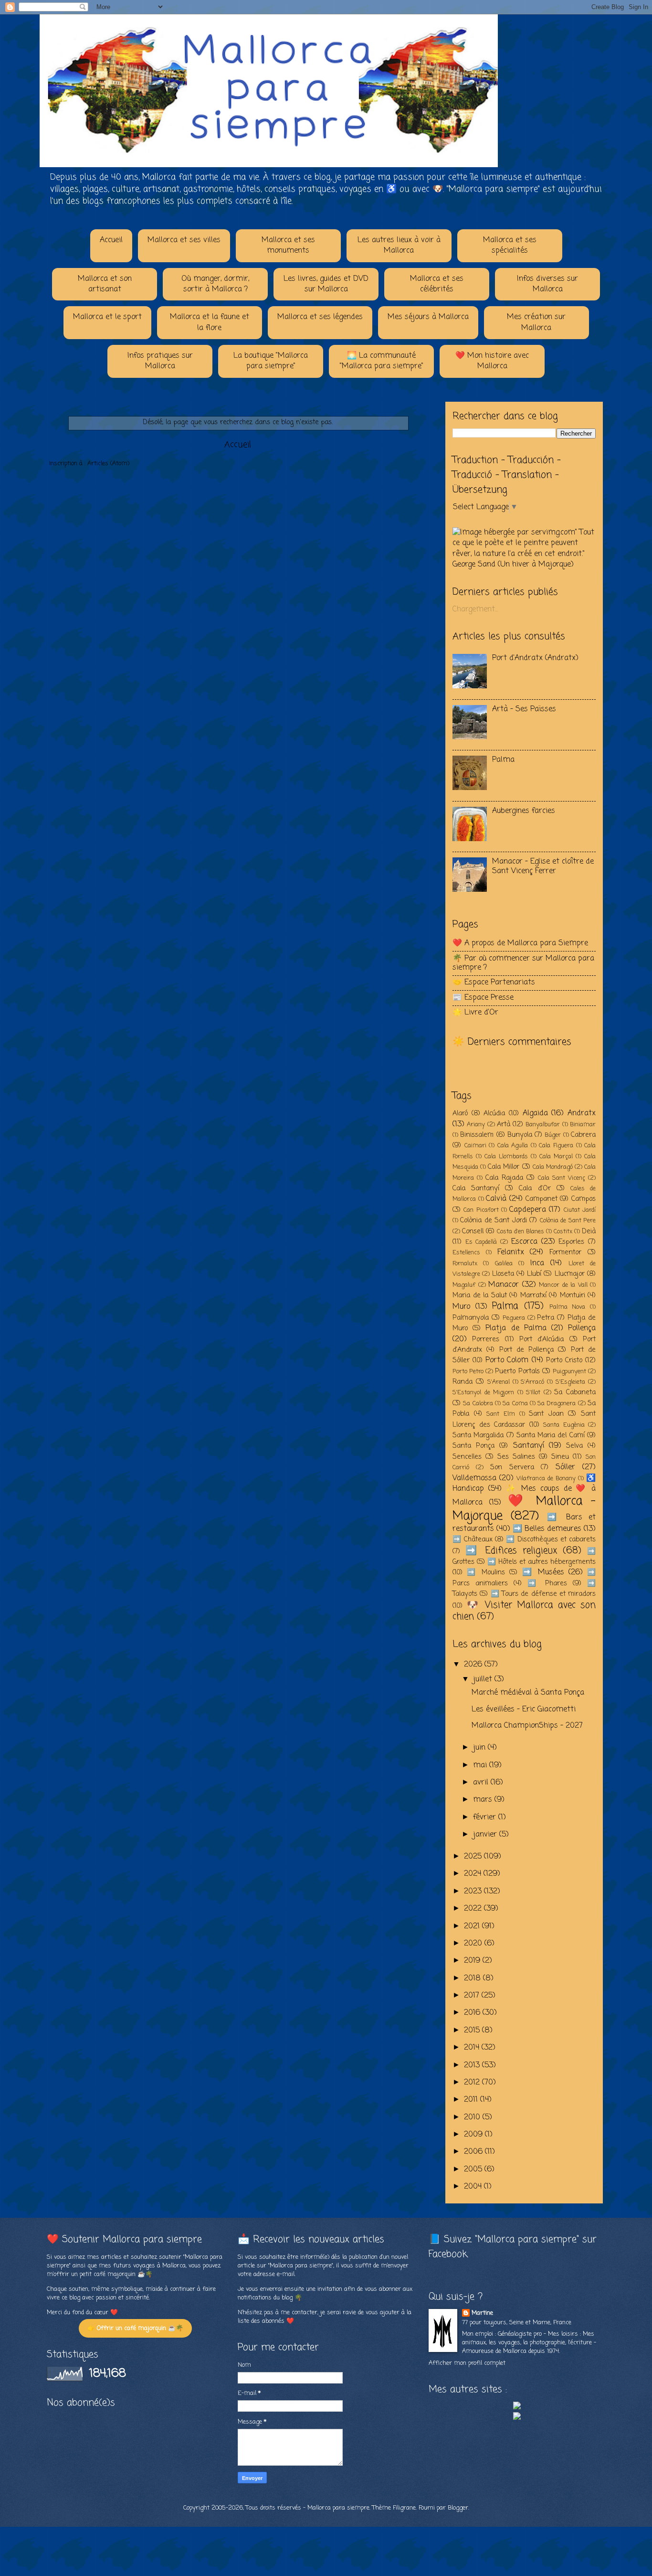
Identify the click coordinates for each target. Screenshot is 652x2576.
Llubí (534, 1274)
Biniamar (583, 1125)
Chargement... (475, 609)
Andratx (582, 1113)
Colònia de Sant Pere (568, 1221)
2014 (473, 2048)
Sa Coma (515, 1404)
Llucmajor (570, 1274)
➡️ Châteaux (473, 1539)
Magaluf (464, 1285)
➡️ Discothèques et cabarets (551, 1539)
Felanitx (511, 1252)
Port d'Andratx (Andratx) (535, 658)
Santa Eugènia (564, 1425)
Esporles (571, 1242)
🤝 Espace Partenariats (494, 983)
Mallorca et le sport (107, 317)
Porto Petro (468, 1372)
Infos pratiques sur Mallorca (160, 361)
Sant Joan (546, 1414)
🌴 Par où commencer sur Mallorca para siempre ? (523, 963)
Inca (537, 1263)
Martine (482, 2313)
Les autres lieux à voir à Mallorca (399, 246)
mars (484, 1800)
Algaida (535, 1113)
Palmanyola (471, 1318)
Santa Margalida (478, 1435)
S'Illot (533, 1393)
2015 (473, 2031)
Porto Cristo (564, 1360)
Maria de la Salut (480, 1295)
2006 (474, 2152)
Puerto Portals (517, 1371)
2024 (474, 1874)
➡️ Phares (547, 1583)
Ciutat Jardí (580, 1210)
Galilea (504, 1264)
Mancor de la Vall (563, 1285)
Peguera (514, 1318)
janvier (486, 1835)
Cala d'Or (535, 1188)
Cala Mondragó (553, 1167)
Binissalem (477, 1135)
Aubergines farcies (524, 811)
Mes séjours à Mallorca (428, 317)
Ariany (476, 1125)
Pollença (582, 1328)
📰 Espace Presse (483, 998)
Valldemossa (474, 1478)
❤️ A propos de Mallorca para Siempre (520, 943)
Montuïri (573, 1295)
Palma (503, 760)
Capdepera (528, 1210)
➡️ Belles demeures (547, 1529)
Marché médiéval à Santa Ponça (528, 1693)
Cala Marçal (556, 1157)
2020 (474, 1944)
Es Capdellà (481, 1242)
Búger (553, 1135)
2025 (474, 1857)
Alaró (460, 1113)
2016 (473, 2013)
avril (482, 1783)
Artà (504, 1124)
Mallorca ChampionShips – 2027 (527, 1726)
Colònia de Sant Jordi (493, 1220)
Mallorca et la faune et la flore (210, 322)
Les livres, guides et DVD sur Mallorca (326, 284)
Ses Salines (516, 1457)
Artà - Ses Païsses (524, 709)
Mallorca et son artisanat (105, 284)
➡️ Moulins (486, 1572)
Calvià (496, 1199)
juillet (484, 1679)
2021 (473, 1926)
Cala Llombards (506, 1157)
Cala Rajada (504, 1178)
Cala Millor (504, 1167)
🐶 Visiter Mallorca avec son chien (524, 1611)
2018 (473, 1978)
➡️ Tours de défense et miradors (543, 1594)
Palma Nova (568, 1307)
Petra (546, 1318)
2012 (473, 2083)
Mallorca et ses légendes (320, 317)
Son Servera (512, 1467)
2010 (473, 2117)
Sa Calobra (478, 1404)
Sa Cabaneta (575, 1392)
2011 (472, 2100)
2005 (474, 2170)
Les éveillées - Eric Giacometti (524, 1710)
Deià (589, 1231)
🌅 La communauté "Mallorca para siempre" (382, 361)
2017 (473, 1996)
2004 (474, 2187)
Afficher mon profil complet (467, 2363)
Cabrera (583, 1135)
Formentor (565, 1252)
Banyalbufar (543, 1125)
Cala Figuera (556, 1146)
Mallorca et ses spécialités (510, 246)
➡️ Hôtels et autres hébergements (542, 1562)
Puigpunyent (569, 1372)
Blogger (458, 2508)
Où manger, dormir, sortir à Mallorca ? (215, 284)
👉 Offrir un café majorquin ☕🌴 (135, 2328)
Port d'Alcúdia (542, 1339)
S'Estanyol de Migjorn (483, 1393)
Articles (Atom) (108, 464)
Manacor (504, 1285)
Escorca (524, 1242)
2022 (474, 1909)
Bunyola (520, 1135)
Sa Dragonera (557, 1404)
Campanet (542, 1199)
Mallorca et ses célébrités (437, 284)
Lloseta (503, 1274)
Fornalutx (465, 1264)
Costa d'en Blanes (521, 1232)
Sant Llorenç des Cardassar (524, 1419)
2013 (473, 2065)
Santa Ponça (473, 1446)
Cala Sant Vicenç (562, 1178)
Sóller (565, 1467)
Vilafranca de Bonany (546, 1479)
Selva (574, 1446)
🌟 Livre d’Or (475, 1013)
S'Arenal (499, 1382)
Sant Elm (501, 1414)
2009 (474, 2135)
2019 (473, 1961)
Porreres (486, 1339)
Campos (584, 1199)
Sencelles (467, 1457)
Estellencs (466, 1253)
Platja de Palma (516, 1328)
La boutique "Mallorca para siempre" (271, 361)
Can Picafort (481, 1210)
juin (480, 1748)
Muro (461, 1307)
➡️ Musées (543, 1572)
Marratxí (533, 1295)
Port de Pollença (527, 1350)
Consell (473, 1231)
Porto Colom (507, 1360)
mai (481, 1765)
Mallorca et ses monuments (288, 246)
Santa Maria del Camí (551, 1435)
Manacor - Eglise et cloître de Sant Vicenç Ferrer (543, 866)
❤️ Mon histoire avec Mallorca (492, 361)
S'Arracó (532, 1382)
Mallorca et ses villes (184, 240)
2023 (474, 1892)
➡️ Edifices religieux (511, 1551)
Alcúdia (494, 1113)
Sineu (560, 1457)
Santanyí (529, 1446)
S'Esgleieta (570, 1382)
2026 (474, 1665)
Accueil (111, 240)
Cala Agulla (513, 1146)
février (486, 1817)
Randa (463, 1382)
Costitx (563, 1232)
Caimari (475, 1146)
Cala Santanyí (476, 1188)
